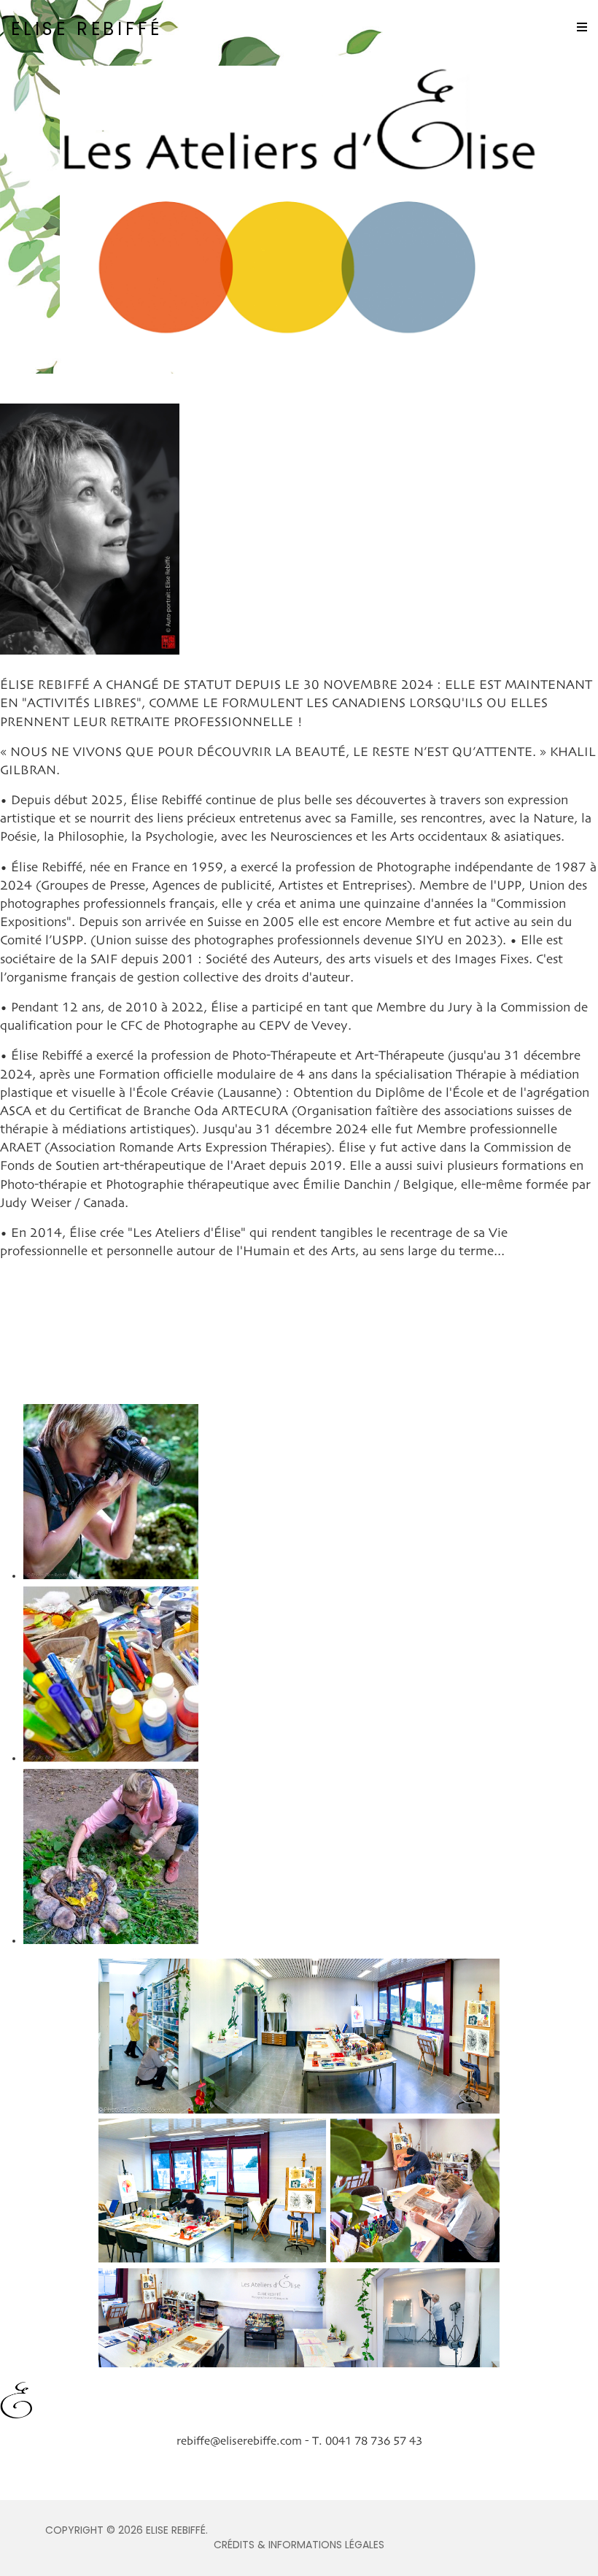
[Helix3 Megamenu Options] (582, 28)
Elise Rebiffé (86, 29)
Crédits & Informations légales (299, 2545)
